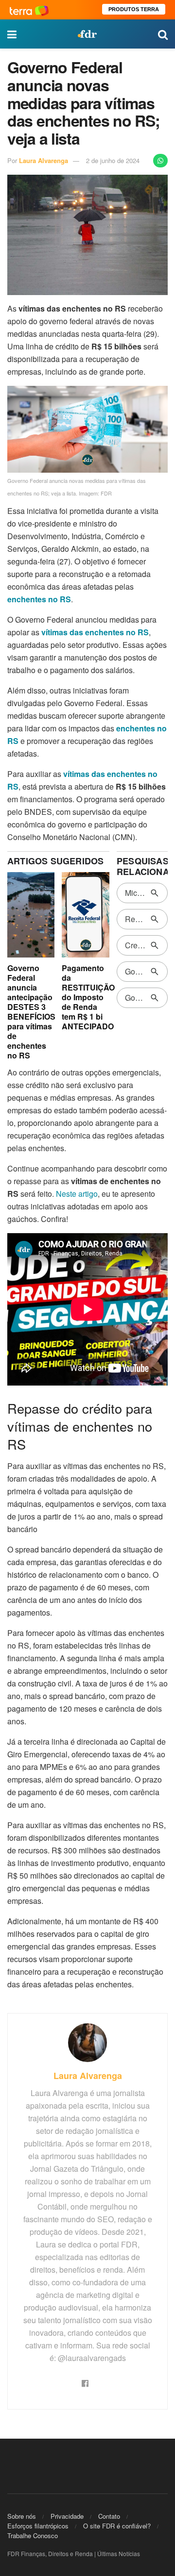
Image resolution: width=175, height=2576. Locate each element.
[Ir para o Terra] (29, 9)
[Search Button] (163, 34)
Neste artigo (77, 1194)
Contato (109, 2516)
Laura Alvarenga (44, 160)
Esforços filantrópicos (38, 2526)
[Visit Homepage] (87, 34)
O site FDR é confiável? (117, 2526)
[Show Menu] (12, 34)
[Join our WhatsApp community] (160, 161)
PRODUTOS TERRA (134, 9)
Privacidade (67, 2516)
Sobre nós (22, 2516)
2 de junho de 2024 (113, 160)
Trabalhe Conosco (33, 2535)
